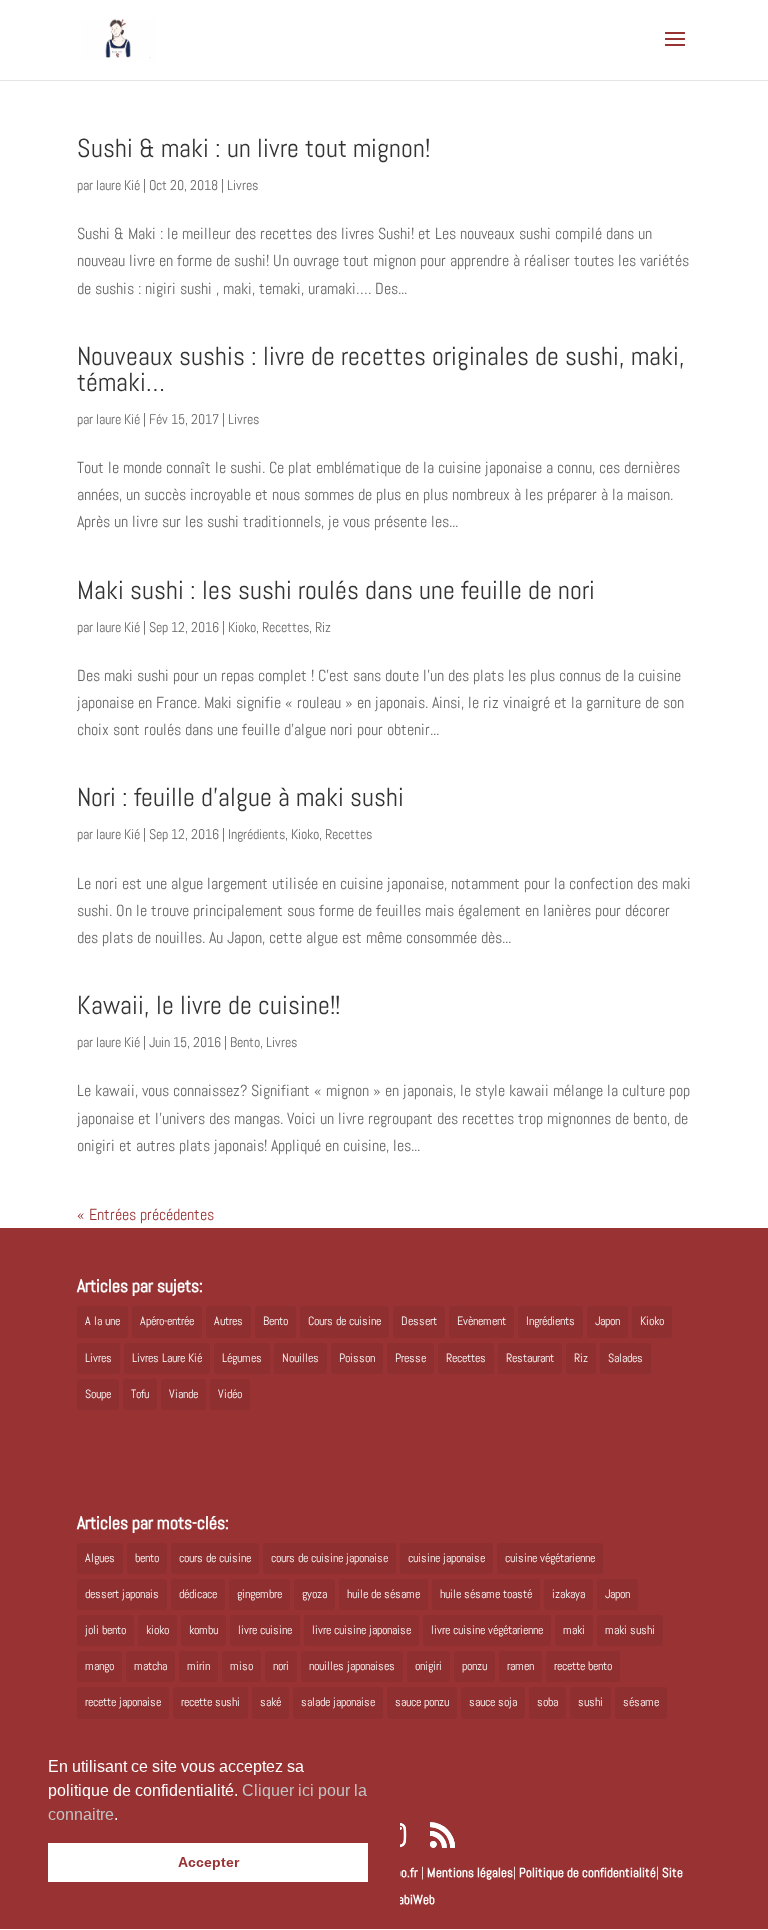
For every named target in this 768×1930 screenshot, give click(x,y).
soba (547, 1702)
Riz (323, 627)
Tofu (140, 1394)
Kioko (242, 627)
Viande (183, 1394)
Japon (607, 1321)
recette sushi (210, 1702)
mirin (198, 1666)
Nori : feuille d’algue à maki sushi (240, 797)
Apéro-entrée (167, 1321)
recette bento (583, 1666)
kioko (157, 1630)
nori (281, 1666)
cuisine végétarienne (550, 1558)
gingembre (259, 1594)
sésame (641, 1702)
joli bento (105, 1630)
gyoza (314, 1594)
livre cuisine (265, 1630)
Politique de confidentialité (587, 1872)
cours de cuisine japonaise (329, 1558)
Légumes (242, 1358)
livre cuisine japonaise (361, 1630)
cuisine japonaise (446, 1558)
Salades (625, 1358)
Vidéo (230, 1394)
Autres (228, 1321)
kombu (203, 1630)
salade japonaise (338, 1702)
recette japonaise (123, 1702)
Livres (242, 185)
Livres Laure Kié (167, 1358)
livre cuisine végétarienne (487, 1630)
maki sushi (630, 1630)
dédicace (198, 1594)
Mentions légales (470, 1872)
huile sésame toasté (486, 1594)
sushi (590, 1702)
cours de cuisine (215, 1558)
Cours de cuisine (344, 1321)
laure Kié (118, 185)
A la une (102, 1321)
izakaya (568, 1594)
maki (574, 1630)
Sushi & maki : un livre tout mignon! (253, 148)
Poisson (357, 1358)
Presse (410, 1358)
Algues (100, 1558)
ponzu (474, 1666)
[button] (125, 1816)
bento (147, 1558)
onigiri (428, 1666)
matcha (150, 1666)
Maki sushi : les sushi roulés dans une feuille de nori (336, 590)
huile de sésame (383, 1594)
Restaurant (530, 1358)
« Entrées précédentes (145, 1214)
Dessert (419, 1321)
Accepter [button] (208, 1862)
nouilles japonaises (352, 1666)
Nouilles (300, 1358)
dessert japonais (122, 1594)
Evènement (481, 1321)
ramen (520, 1666)
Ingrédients (256, 834)
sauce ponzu (422, 1702)
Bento (245, 1042)
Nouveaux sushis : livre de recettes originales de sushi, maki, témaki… (381, 369)
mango (99, 1666)
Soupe (98, 1394)
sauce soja (493, 1702)
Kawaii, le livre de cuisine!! (208, 1005)
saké (270, 1702)
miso (241, 1666)
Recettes (285, 627)
